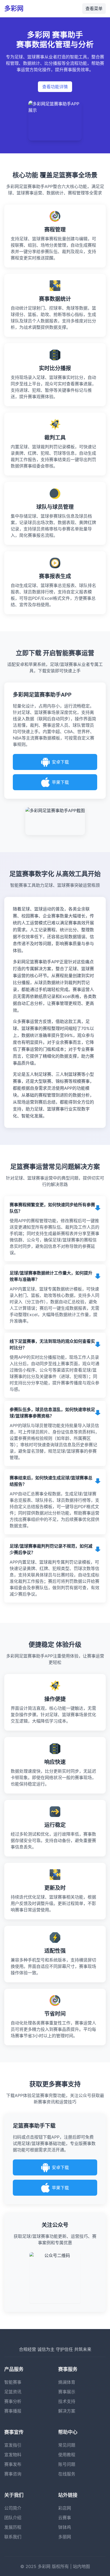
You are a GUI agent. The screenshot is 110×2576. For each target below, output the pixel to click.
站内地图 (81, 2566)
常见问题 (67, 2445)
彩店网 (65, 2508)
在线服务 (67, 2474)
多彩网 (14, 8)
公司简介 (13, 2508)
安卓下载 (60, 762)
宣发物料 (13, 2455)
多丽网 (65, 2537)
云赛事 (65, 2518)
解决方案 (67, 2411)
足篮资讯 (13, 2392)
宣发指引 (13, 2445)
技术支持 (67, 2401)
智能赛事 (13, 2382)
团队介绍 (13, 2518)
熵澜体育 (67, 2382)
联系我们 (13, 2537)
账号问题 (67, 2464)
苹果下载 (60, 782)
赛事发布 (13, 2464)
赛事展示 (67, 2392)
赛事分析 (13, 2401)
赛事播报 (13, 2411)
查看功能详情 (55, 87)
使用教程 (67, 2455)
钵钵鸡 (65, 2527)
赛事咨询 (13, 2474)
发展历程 (13, 2527)
